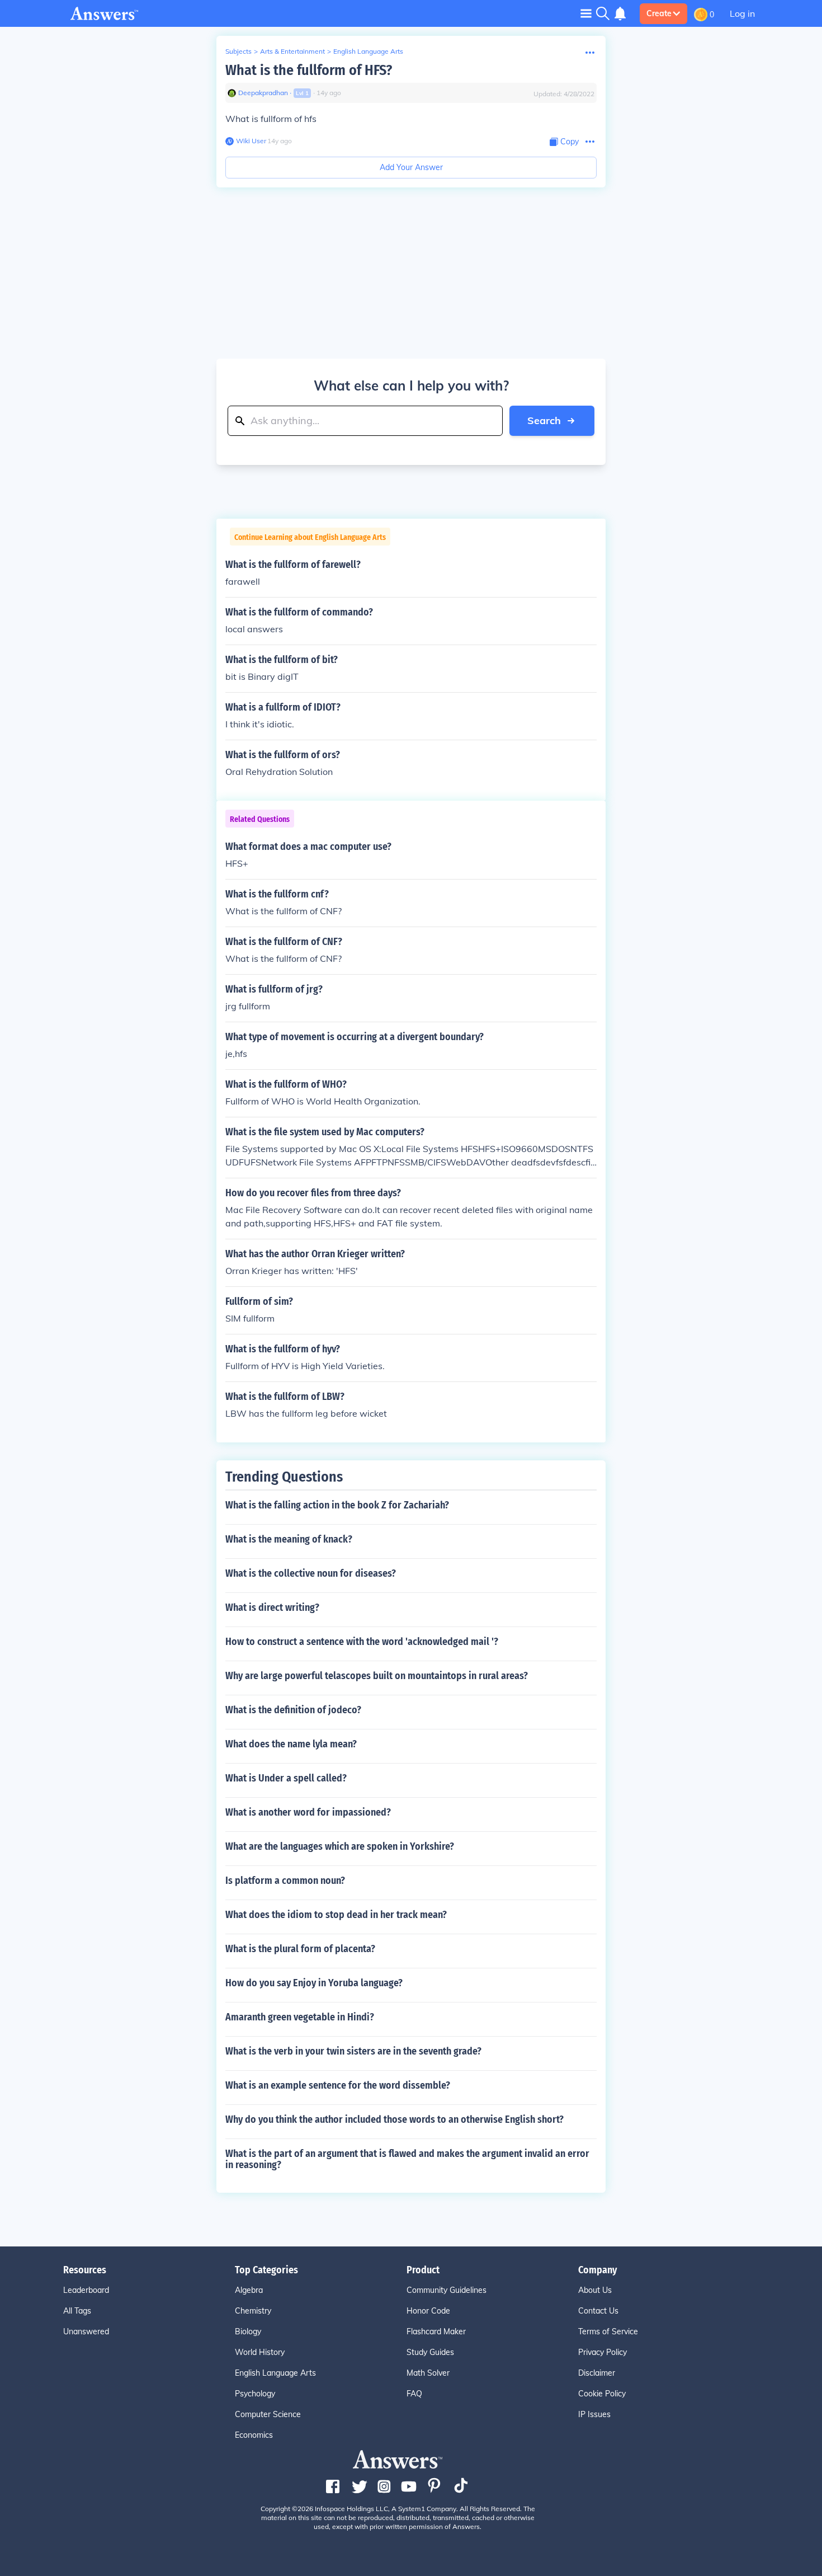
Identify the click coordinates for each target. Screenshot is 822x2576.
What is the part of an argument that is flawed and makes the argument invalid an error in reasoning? (407, 2159)
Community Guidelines (447, 2290)
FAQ (414, 2394)
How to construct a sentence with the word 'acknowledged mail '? (362, 1642)
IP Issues (594, 2414)
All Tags (77, 2311)
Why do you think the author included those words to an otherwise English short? (395, 2119)
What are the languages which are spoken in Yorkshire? (340, 1846)
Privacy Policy (603, 2352)
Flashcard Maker (436, 2331)
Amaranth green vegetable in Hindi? (300, 2017)
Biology (248, 2331)
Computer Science (268, 2414)
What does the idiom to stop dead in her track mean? (336, 1915)
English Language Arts (368, 51)
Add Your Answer (411, 167)
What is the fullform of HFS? (309, 70)
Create (659, 13)
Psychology (255, 2394)
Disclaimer (597, 2373)
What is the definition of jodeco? (293, 1710)
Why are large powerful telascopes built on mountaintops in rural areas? (377, 1676)
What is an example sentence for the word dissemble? (338, 2085)
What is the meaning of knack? (289, 1539)
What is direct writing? (272, 1607)
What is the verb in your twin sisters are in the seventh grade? (353, 2051)
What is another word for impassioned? (308, 1812)
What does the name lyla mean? (291, 1744)
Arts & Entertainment (292, 51)
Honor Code (428, 2311)
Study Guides (430, 2352)
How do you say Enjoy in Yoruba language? (314, 1983)
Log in (742, 13)
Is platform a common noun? (285, 1881)
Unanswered (86, 2331)
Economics (254, 2435)
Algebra (249, 2290)
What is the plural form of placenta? (300, 1949)
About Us (595, 2290)
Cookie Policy (602, 2394)
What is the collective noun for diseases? (311, 1573)
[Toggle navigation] (586, 13)
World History (260, 2352)
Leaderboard (86, 2290)
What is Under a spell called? (286, 1778)
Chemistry (253, 2311)
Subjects (238, 51)
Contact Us (598, 2311)
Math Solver (428, 2373)
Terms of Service (608, 2331)
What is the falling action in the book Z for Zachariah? (337, 1505)
